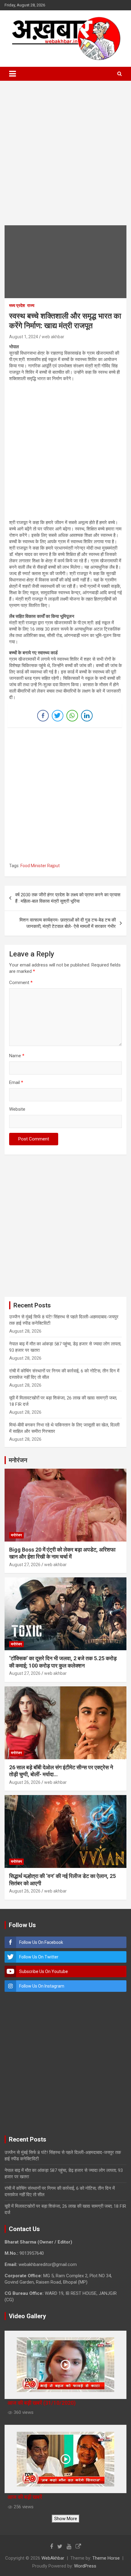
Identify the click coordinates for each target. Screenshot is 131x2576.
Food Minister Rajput (40, 866)
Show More (66, 2519)
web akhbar (53, 337)
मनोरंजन (16, 1535)
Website (17, 1109)
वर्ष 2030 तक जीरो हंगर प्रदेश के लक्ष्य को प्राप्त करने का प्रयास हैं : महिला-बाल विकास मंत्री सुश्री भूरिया (68, 898)
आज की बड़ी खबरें (25, 2497)
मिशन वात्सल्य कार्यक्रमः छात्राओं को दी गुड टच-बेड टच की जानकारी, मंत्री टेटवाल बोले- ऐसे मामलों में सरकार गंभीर (68, 923)
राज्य (31, 305)
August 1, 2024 (24, 337)
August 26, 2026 (25, 1782)
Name (17, 1056)
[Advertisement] (65, 158)
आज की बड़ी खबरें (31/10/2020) (42, 2403)
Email (16, 1082)
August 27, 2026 (25, 1565)
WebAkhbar (53, 2558)
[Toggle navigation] (12, 74)
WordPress (85, 2566)
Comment (21, 983)
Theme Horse (106, 2558)
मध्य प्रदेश (17, 305)
